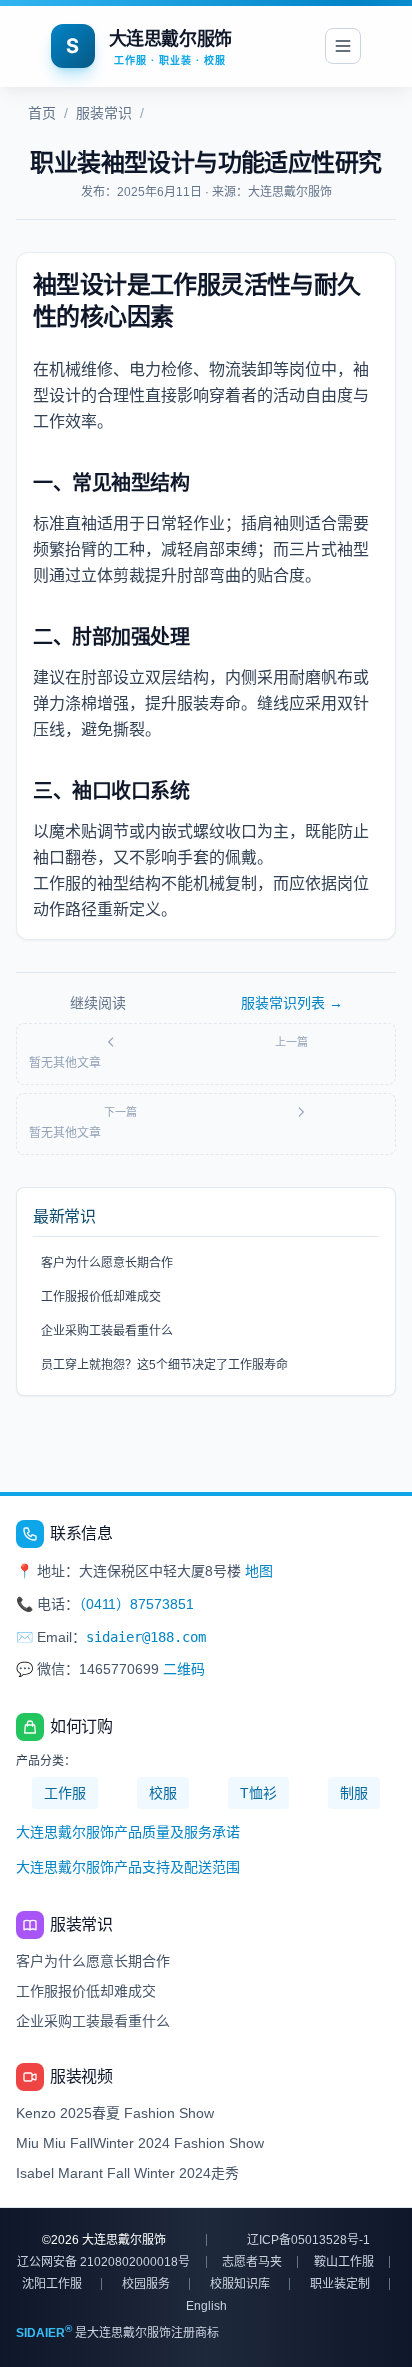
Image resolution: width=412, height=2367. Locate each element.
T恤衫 (258, 1793)
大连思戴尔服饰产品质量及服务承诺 (128, 1832)
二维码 (184, 1669)
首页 (42, 113)
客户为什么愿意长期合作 (107, 1263)
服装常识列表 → (292, 1003)
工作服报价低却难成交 (101, 1297)
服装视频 (81, 2076)
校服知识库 (240, 2284)
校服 (163, 1793)
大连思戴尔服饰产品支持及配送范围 (128, 1867)
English (206, 2306)
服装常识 (104, 113)
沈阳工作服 (52, 2284)
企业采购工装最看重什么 (107, 1331)
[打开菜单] (343, 46)
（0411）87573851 (136, 1604)
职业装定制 (340, 2284)
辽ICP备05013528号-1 (308, 2240)
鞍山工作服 (344, 2262)
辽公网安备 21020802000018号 (103, 2262)
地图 (259, 1571)
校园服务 (146, 2284)
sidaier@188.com (146, 1637)
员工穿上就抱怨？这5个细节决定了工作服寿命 (164, 1365)
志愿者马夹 (252, 2262)
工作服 (65, 1793)
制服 (354, 1793)
